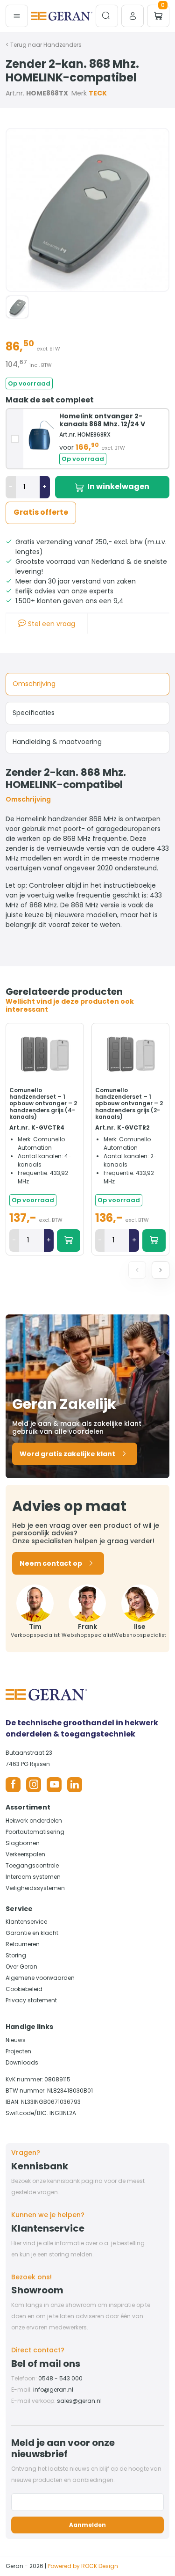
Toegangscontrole (32, 1865)
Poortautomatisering (35, 1832)
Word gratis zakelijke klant (67, 1454)
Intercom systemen (33, 1877)
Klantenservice (26, 1922)
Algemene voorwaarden (40, 1978)
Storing (16, 1955)
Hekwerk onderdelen (34, 1821)
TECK (98, 93)
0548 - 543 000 (60, 2378)
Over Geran (21, 1967)
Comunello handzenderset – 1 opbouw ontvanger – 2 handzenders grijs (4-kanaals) (43, 1104)
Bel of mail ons (46, 2364)
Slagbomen (23, 1843)
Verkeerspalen (25, 1854)
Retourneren (23, 1944)
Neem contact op (51, 1563)
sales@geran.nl (79, 2401)
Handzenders (63, 45)
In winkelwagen (118, 486)
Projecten (18, 2051)
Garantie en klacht (32, 1933)
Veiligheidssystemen (35, 1888)
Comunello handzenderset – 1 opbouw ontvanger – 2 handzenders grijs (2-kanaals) (129, 1104)
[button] (161, 1270)
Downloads (22, 2062)
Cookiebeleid (24, 1989)
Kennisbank (40, 2166)
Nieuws (16, 2040)
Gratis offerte (41, 512)
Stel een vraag (51, 624)
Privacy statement (31, 2000)
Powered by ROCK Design (83, 2566)
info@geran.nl (53, 2390)
